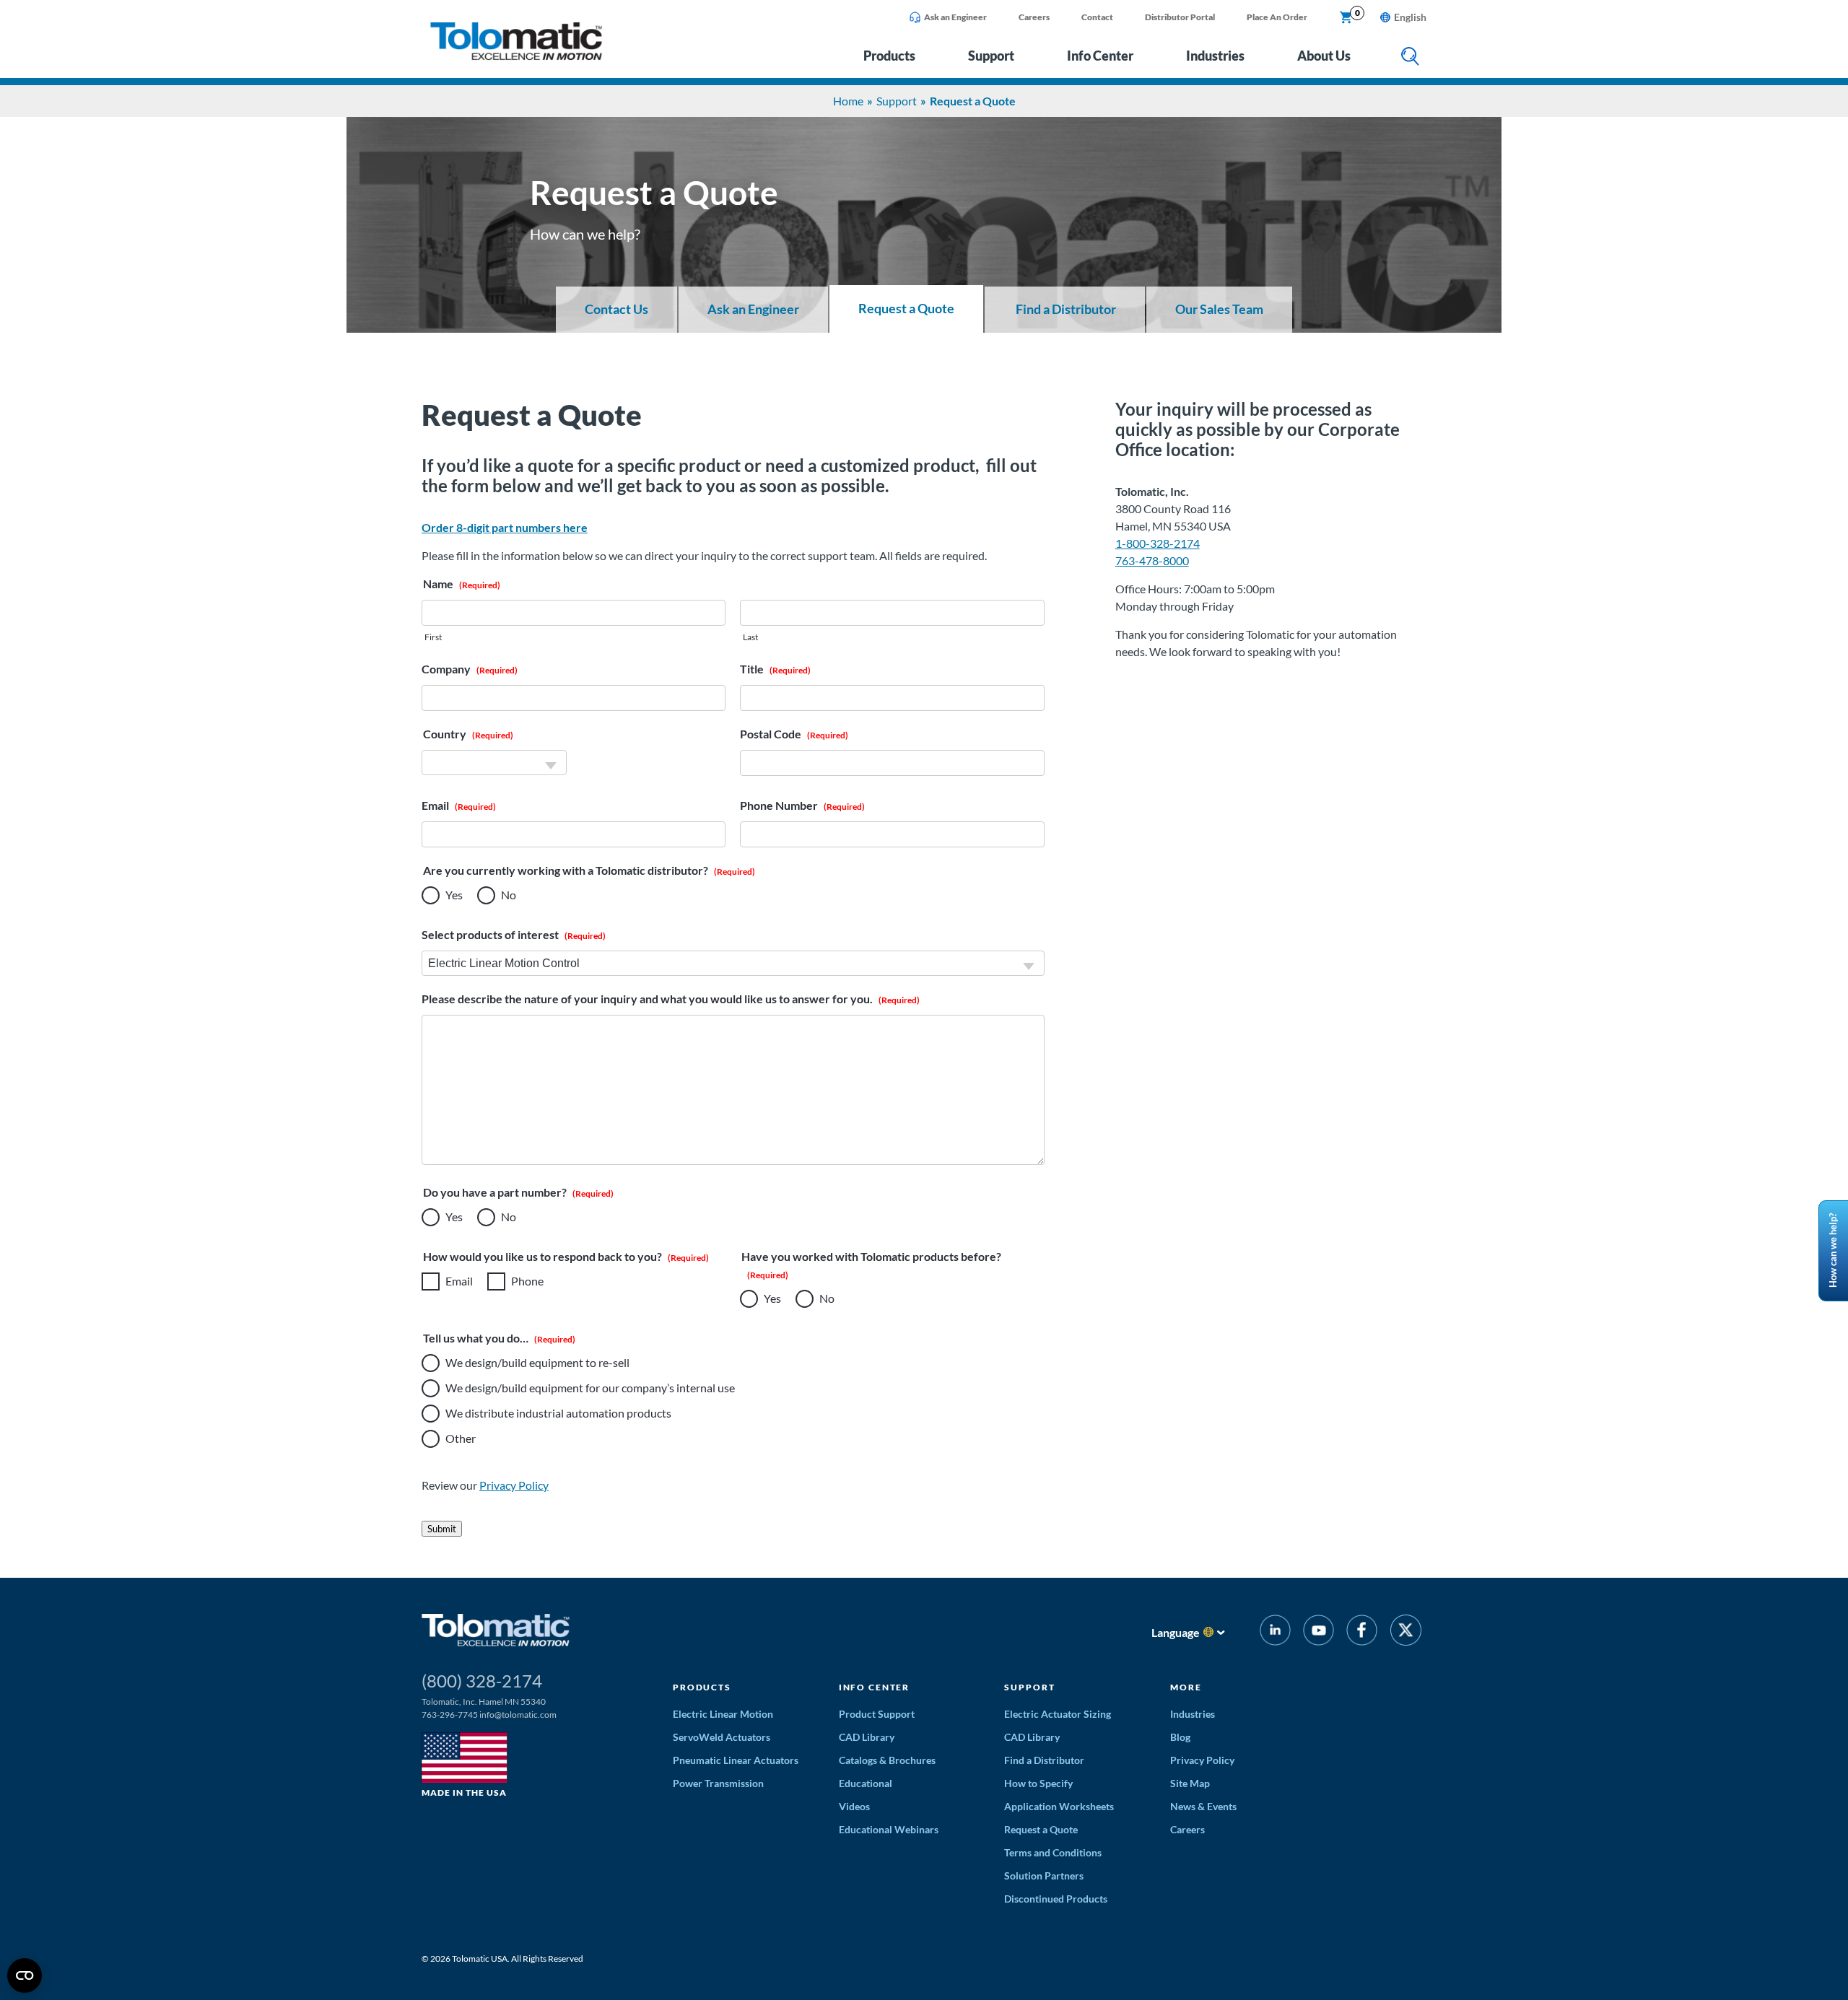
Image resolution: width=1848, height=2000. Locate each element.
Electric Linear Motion (723, 1714)
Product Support (877, 1714)
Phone (527, 1281)
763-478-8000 (1152, 560)
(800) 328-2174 (482, 1681)
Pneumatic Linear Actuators (736, 1760)
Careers (1034, 17)
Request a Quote (906, 309)
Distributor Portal (1180, 17)
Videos (854, 1806)
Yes (454, 895)
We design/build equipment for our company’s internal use (590, 1388)
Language (1176, 1632)
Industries (1215, 56)
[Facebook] (1362, 1632)
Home (848, 101)
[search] (1410, 57)
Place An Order (1277, 17)
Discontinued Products (1056, 1899)
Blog (1180, 1737)
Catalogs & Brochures (887, 1760)
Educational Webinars (889, 1829)
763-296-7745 (450, 1715)
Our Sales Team (1219, 309)
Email (459, 1281)
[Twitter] (1406, 1632)
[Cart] (1346, 18)
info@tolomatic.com (518, 1715)
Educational (866, 1783)
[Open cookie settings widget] (25, 1975)
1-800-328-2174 (1158, 543)
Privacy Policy (514, 1485)
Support (991, 56)
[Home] (516, 56)
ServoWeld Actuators (722, 1737)
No (509, 895)
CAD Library (867, 1737)
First (433, 637)
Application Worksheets (1059, 1806)
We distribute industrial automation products (558, 1413)
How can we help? (1833, 1250)
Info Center (1100, 56)
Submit (442, 1529)
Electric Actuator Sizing (1058, 1714)
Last (750, 637)
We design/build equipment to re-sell (537, 1362)
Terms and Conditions (1053, 1852)
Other (461, 1438)
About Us (1324, 56)
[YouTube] (1319, 1632)
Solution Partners (1044, 1875)
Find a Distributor (1065, 309)
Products (889, 56)
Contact (1097, 17)
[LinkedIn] (1275, 1632)
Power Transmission (718, 1783)
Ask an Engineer (955, 17)
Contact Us (616, 309)
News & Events (1203, 1806)
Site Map (1190, 1783)
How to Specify (1038, 1783)
